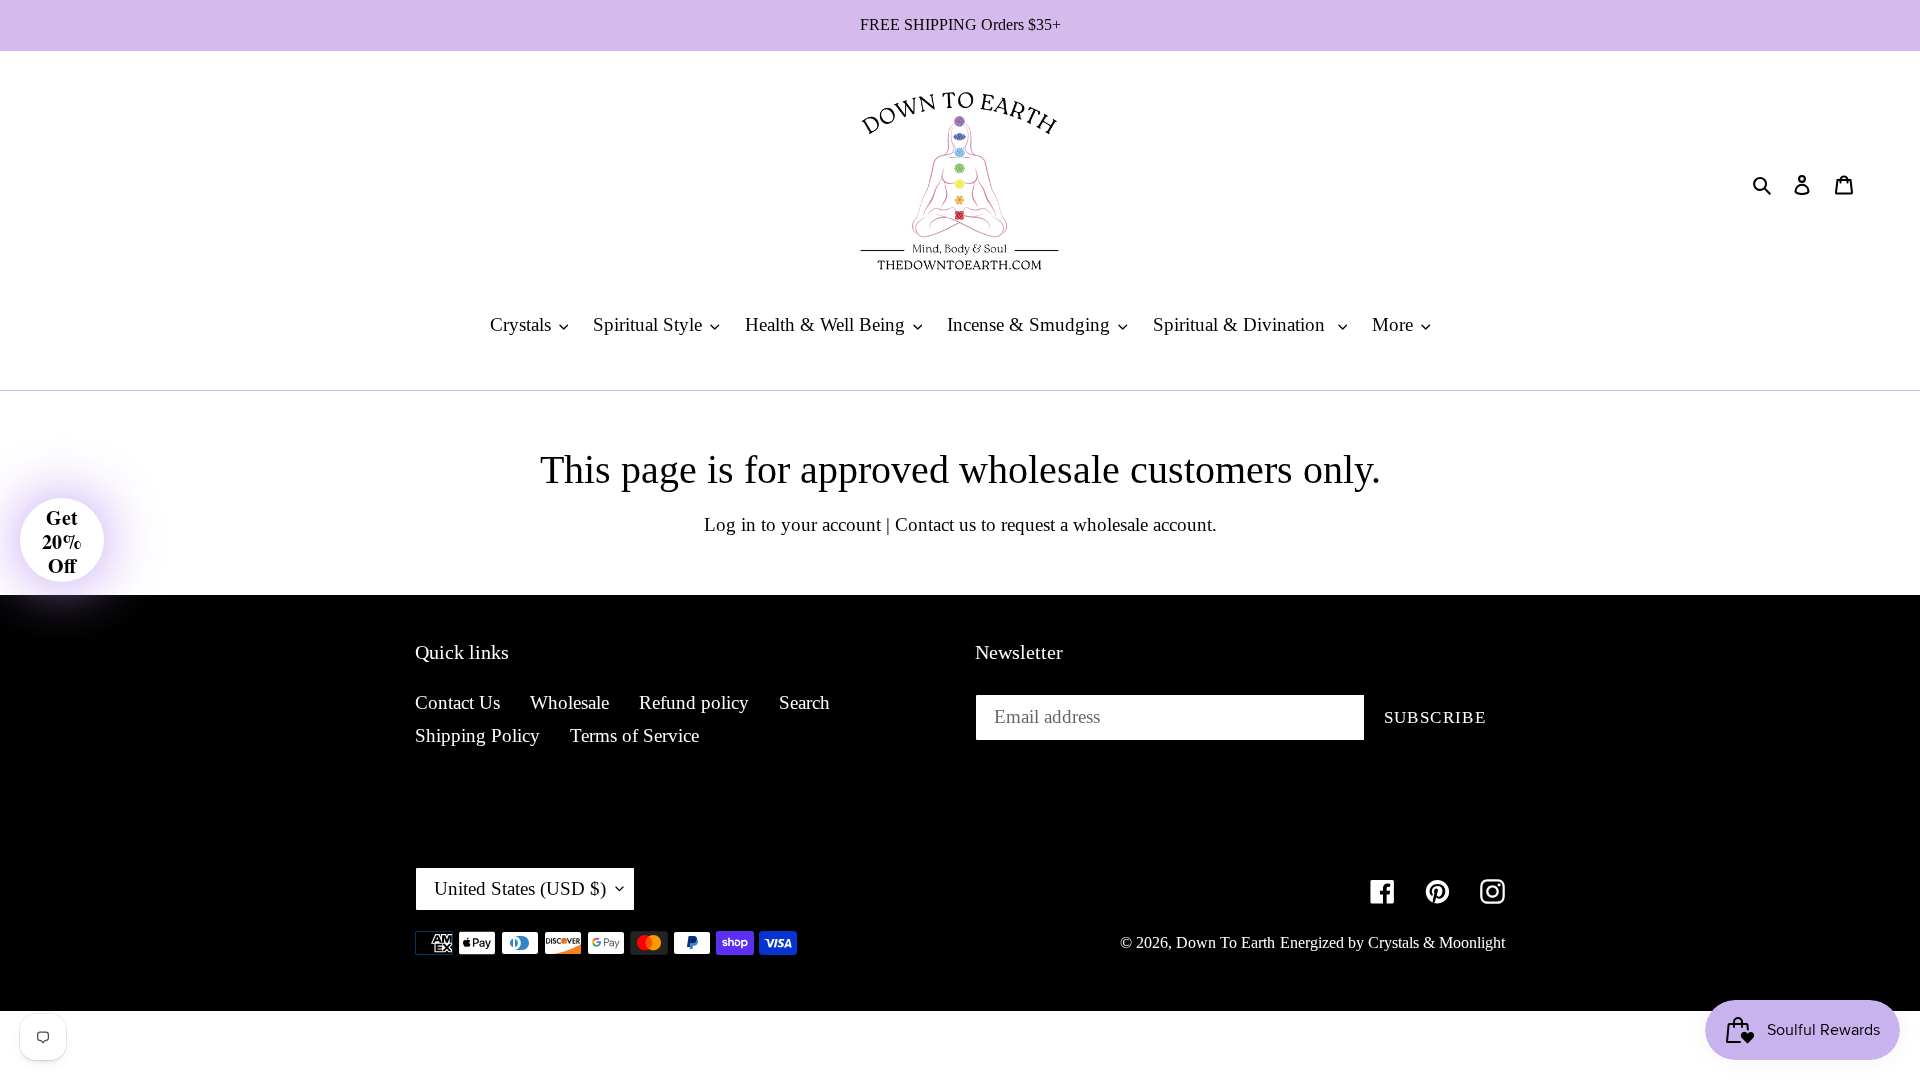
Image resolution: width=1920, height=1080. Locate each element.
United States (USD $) (520, 888)
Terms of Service (634, 735)
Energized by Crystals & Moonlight (1392, 942)
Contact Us (457, 702)
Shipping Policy (477, 735)
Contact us (935, 524)
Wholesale (569, 702)
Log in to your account (792, 524)
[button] (62, 540)
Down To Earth (1225, 942)
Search (804, 702)
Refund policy (694, 702)
